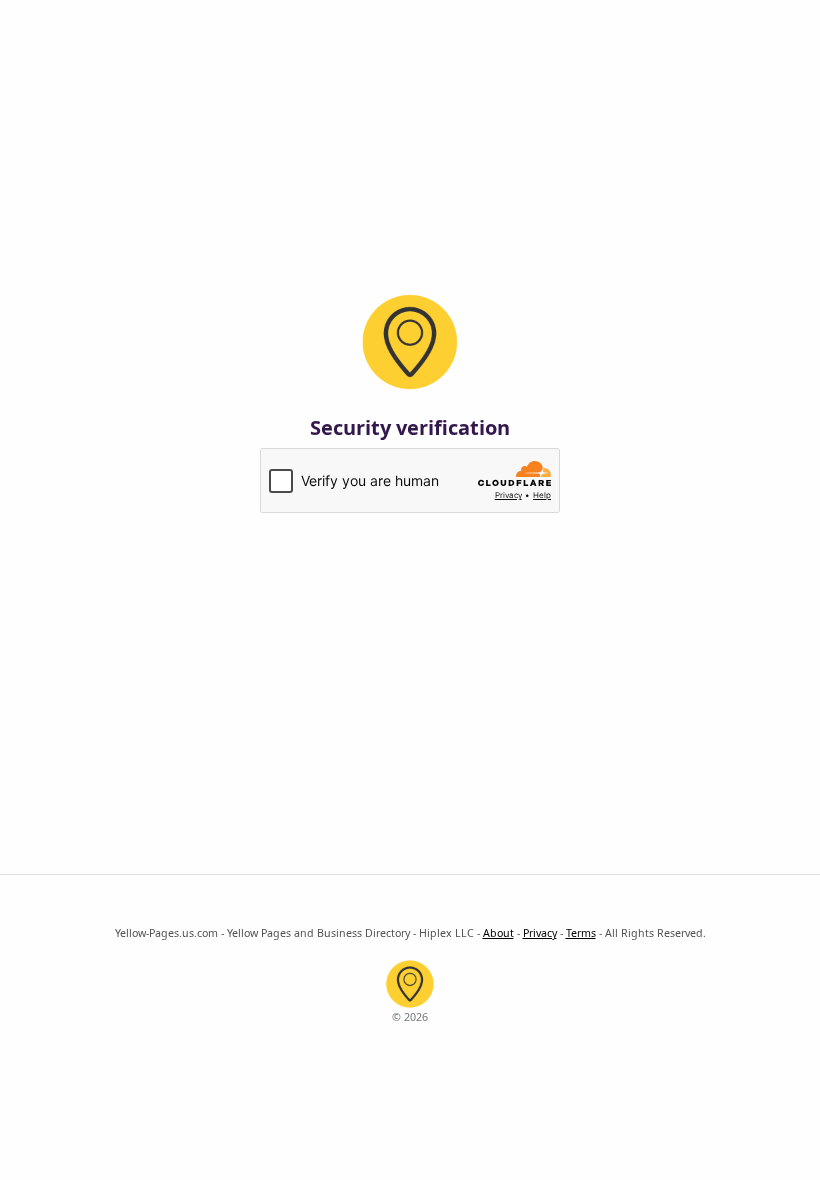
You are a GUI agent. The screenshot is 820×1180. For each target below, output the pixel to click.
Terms (581, 933)
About (498, 933)
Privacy (540, 933)
